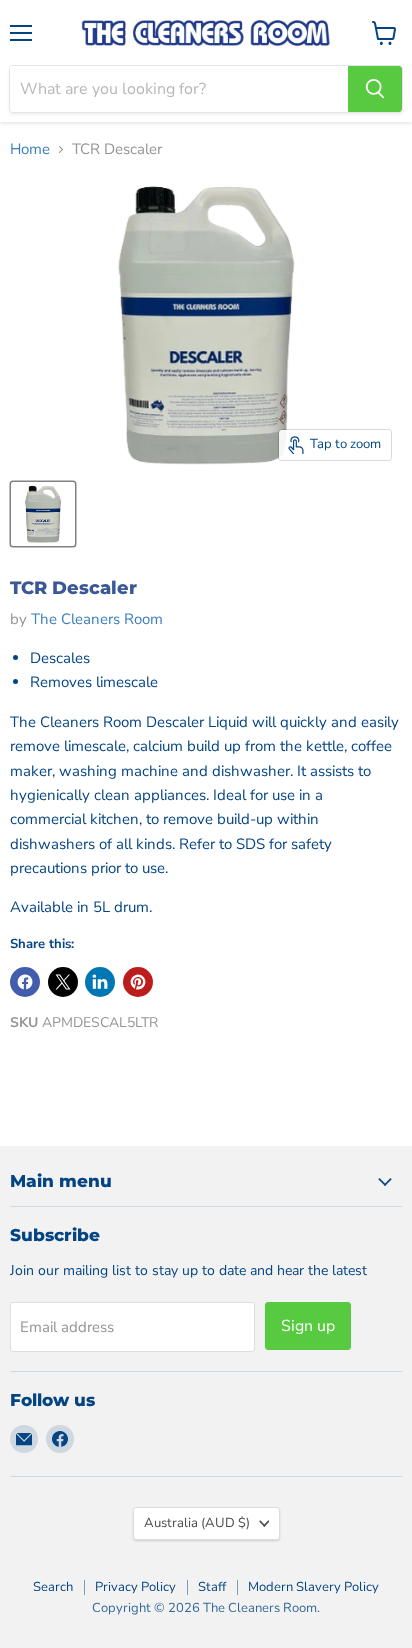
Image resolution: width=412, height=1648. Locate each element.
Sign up (308, 1326)
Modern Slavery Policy (313, 1587)
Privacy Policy (135, 1587)
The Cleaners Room (97, 619)
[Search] (375, 89)
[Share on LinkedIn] (100, 982)
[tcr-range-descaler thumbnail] (43, 514)
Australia (197, 1523)
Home (30, 149)
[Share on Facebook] (25, 982)
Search (53, 1587)
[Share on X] (63, 982)
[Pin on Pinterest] (138, 982)
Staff (212, 1587)
